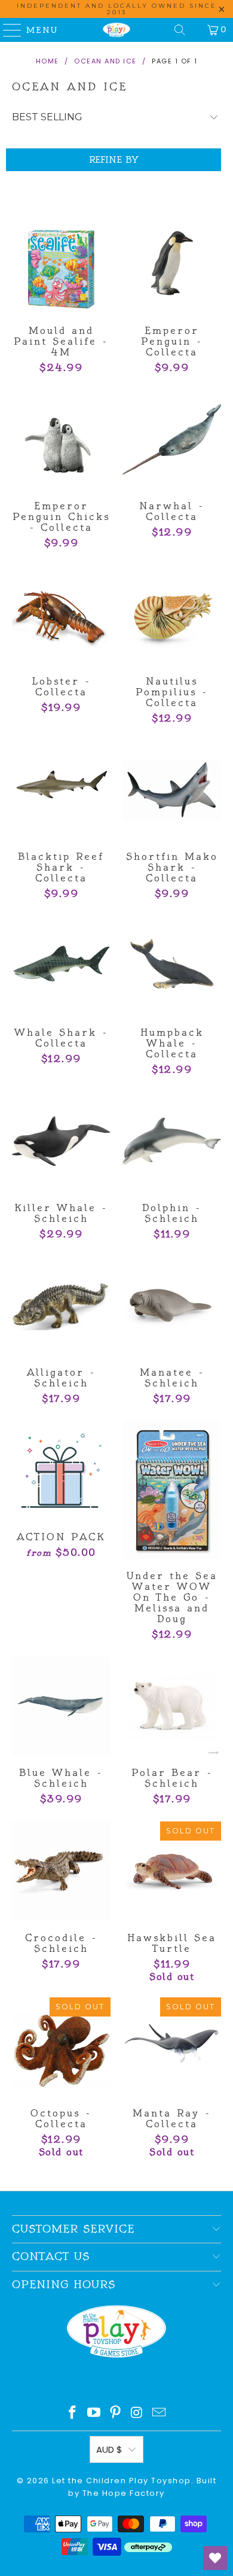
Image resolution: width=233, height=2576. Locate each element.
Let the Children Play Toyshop (122, 2481)
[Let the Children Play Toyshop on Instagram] (137, 2414)
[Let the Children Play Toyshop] (117, 30)
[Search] (180, 30)
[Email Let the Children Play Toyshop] (160, 2414)
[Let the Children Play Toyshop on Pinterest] (116, 2414)
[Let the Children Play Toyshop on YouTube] (94, 2414)
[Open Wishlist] (215, 2558)
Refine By (114, 160)
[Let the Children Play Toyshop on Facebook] (73, 2414)
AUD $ (109, 2449)
